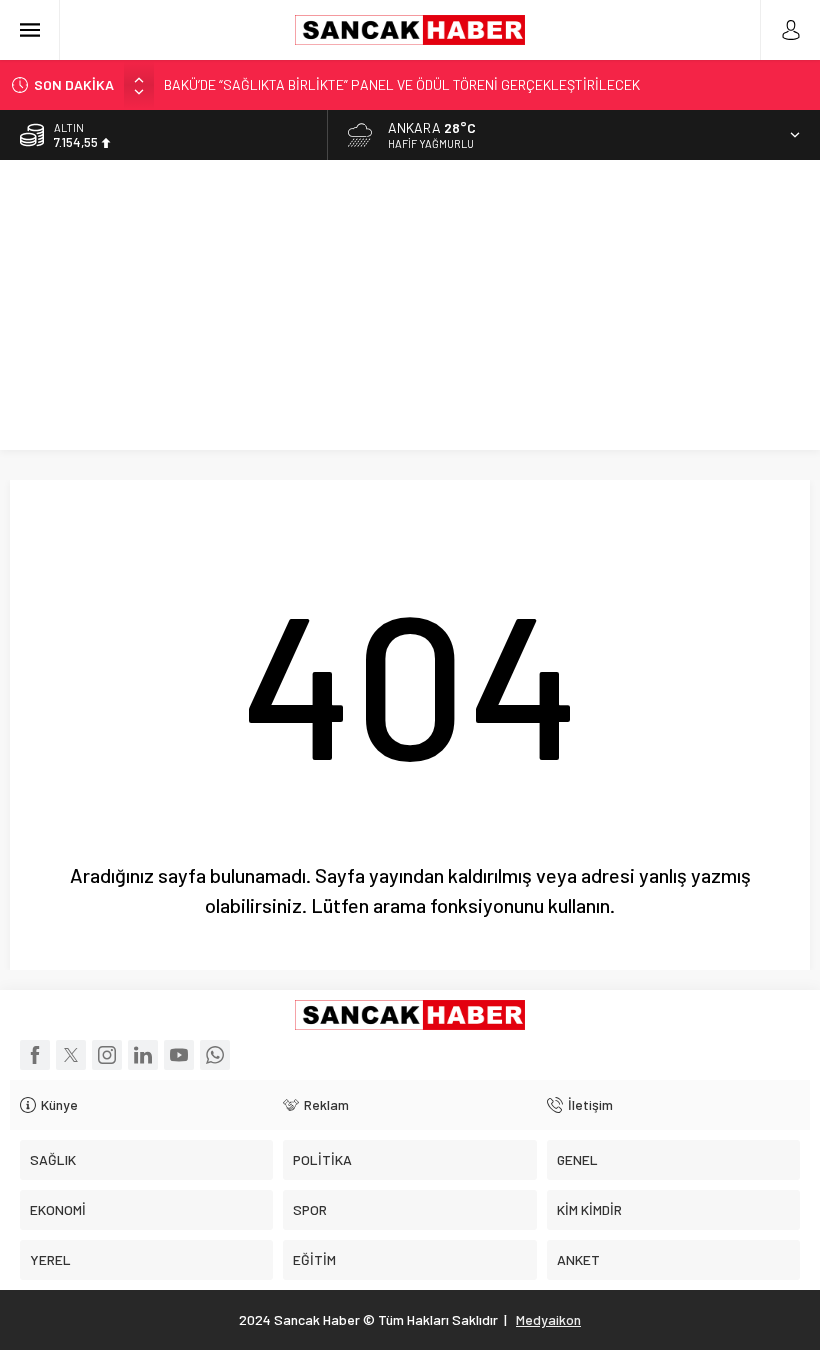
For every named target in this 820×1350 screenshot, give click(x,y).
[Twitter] (71, 1055)
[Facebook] (35, 1055)
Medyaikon (548, 1319)
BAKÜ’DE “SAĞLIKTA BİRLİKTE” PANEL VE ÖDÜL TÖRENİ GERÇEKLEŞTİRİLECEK (402, 84)
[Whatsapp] (215, 1055)
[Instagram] (107, 1055)
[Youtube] (179, 1055)
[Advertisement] (410, 310)
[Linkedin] (143, 1055)
